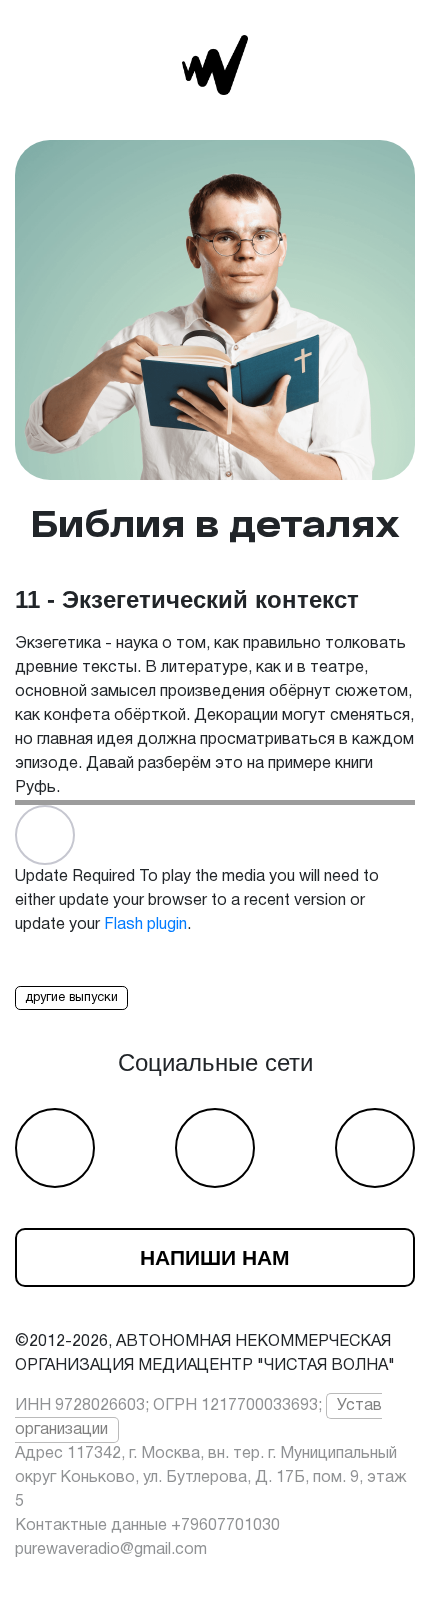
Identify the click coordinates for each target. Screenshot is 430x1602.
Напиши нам (215, 1257)
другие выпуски (71, 998)
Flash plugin (145, 925)
